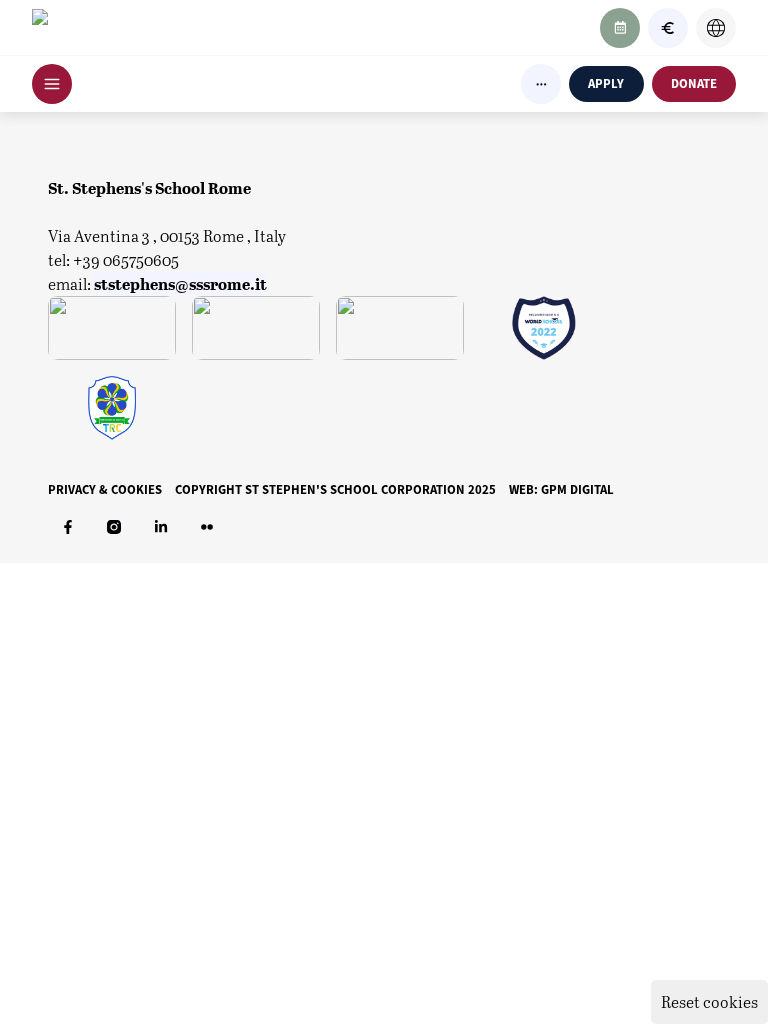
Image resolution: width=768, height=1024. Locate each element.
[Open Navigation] (52, 84)
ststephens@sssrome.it (180, 283)
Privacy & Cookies (105, 489)
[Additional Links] (541, 84)
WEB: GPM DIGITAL (561, 489)
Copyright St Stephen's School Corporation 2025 (335, 489)
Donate (694, 83)
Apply (606, 83)
